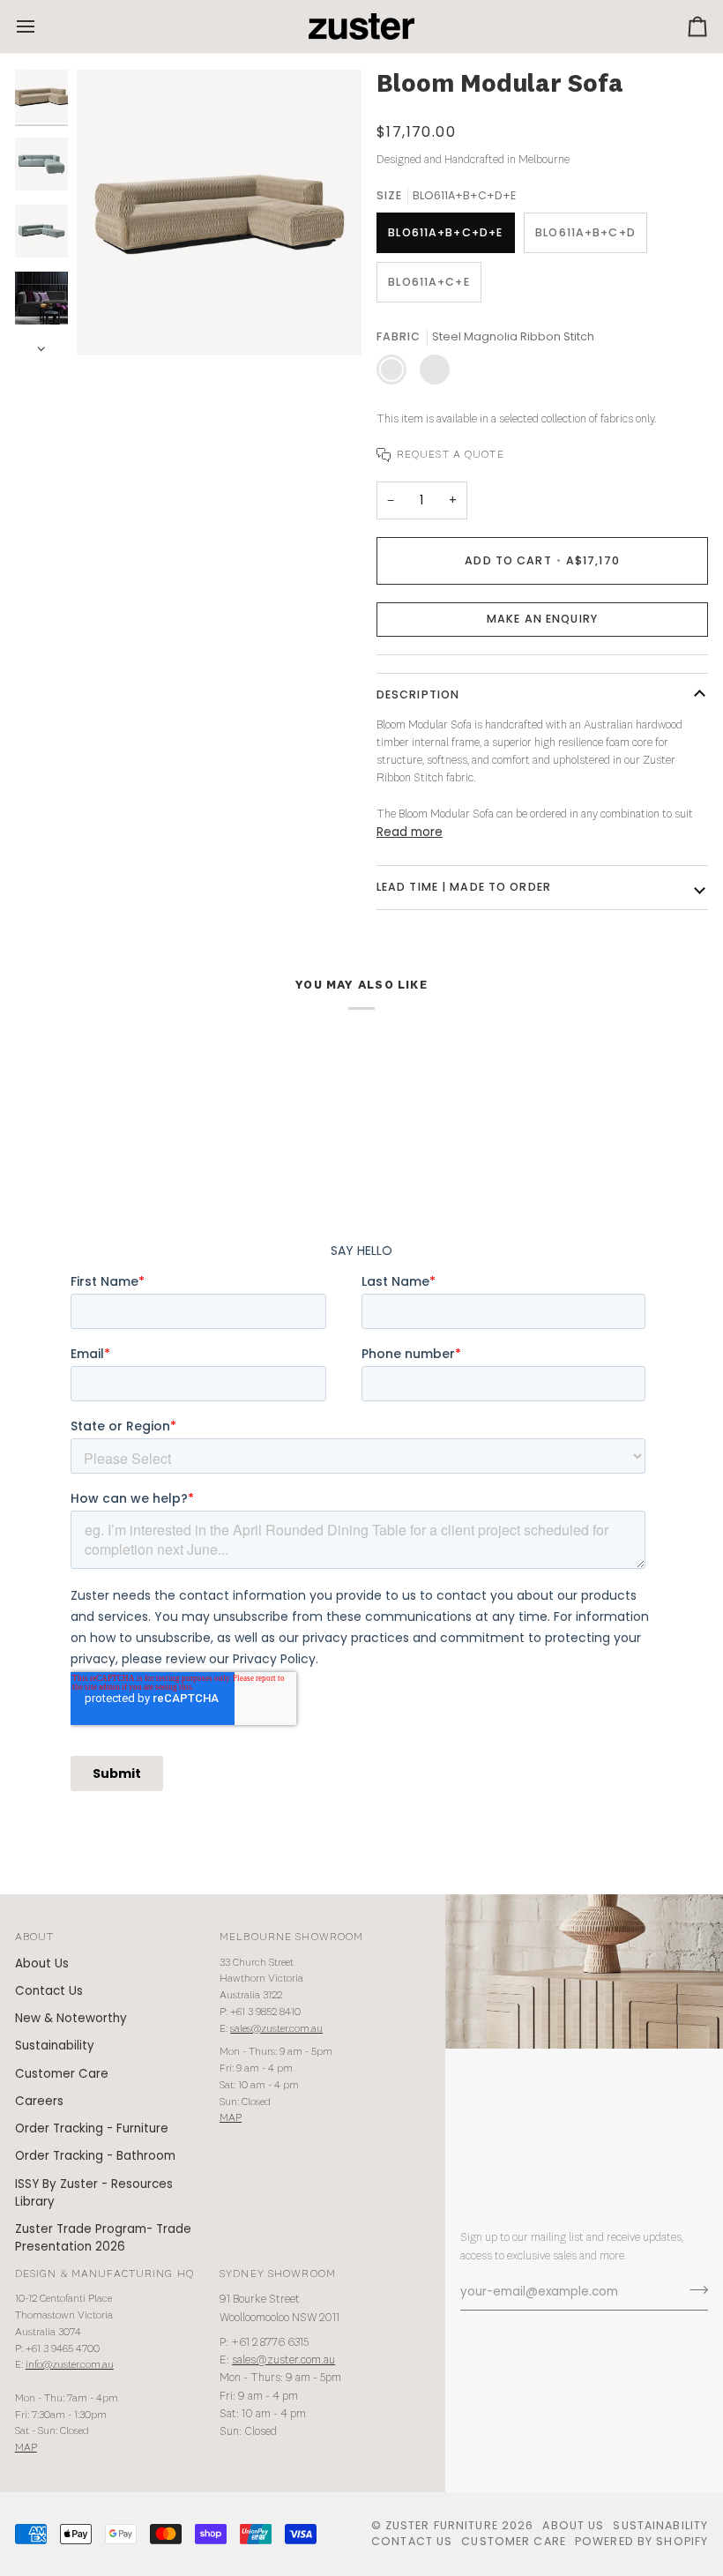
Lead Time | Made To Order (464, 887)
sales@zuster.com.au (276, 2029)
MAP (231, 2118)
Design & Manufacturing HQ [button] (104, 2274)
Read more (410, 832)
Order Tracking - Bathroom (95, 2156)
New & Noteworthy (71, 2018)
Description (418, 694)
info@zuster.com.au (70, 2365)
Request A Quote (451, 455)
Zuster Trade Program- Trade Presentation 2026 (103, 2238)
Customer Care (62, 2074)
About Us (42, 1964)
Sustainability (55, 2046)
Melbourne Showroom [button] (291, 1937)
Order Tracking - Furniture (92, 2128)
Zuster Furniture (442, 2525)
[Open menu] (41, 26)
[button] (542, 620)
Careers (39, 2101)
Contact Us (49, 1991)
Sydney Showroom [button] (278, 2274)
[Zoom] (110, 322)
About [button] (35, 1937)
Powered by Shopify (641, 2541)
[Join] (693, 2290)
